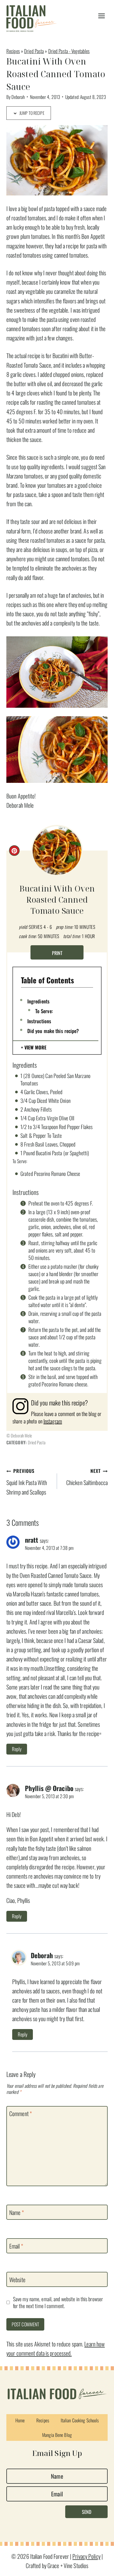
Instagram (53, 1421)
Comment (21, 2114)
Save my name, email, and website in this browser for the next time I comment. (58, 2302)
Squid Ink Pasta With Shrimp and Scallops (27, 1482)
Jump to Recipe (31, 113)
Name (17, 2212)
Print (57, 953)
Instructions (39, 1021)
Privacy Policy (86, 2556)
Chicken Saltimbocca (87, 1477)
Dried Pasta (34, 51)
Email (16, 2246)
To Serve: (44, 1011)
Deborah (18, 97)
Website (17, 2280)
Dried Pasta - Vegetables (69, 51)
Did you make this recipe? (53, 1031)
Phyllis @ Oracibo (49, 1788)
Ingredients (38, 1001)
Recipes (13, 51)
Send (87, 2512)
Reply (17, 1749)
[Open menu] (101, 16)
